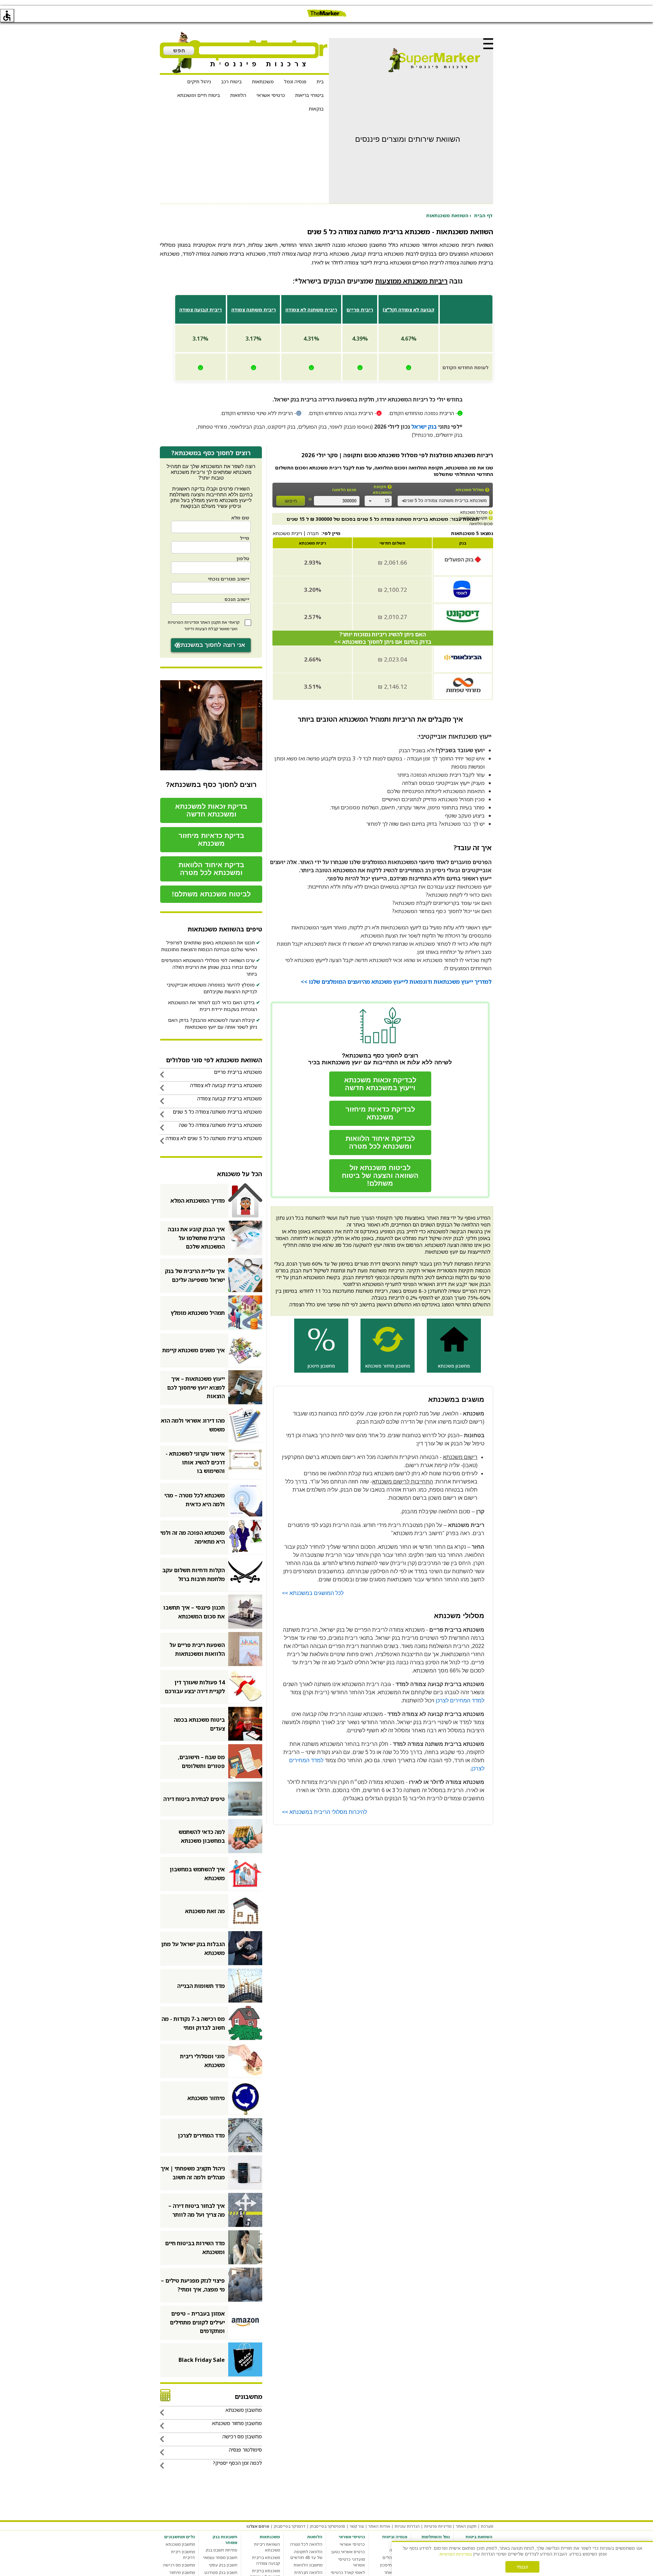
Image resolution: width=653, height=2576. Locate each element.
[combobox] (443, 501)
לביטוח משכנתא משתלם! (211, 894)
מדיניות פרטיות (438, 2526)
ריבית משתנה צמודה (254, 310)
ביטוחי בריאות (309, 95)
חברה (313, 533)
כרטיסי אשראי (271, 95)
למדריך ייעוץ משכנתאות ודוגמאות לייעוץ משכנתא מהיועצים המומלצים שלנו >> (396, 982)
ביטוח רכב (231, 81)
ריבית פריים (360, 310)
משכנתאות (263, 81)
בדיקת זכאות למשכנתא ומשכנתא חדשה (211, 810)
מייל (245, 538)
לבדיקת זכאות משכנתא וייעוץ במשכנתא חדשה (380, 1084)
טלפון (243, 558)
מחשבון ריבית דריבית (183, 2555)
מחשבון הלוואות (308, 2565)
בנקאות (316, 109)
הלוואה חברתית (308, 2572)
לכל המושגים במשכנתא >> (313, 1593)
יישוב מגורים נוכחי (229, 579)
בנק (463, 543)
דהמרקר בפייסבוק (290, 2526)
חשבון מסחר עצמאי (220, 2557)
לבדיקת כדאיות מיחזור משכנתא (380, 1113)
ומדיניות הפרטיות (183, 622)
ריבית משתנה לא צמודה (311, 310)
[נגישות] (7, 16)
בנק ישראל (424, 427)
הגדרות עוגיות (407, 2526)
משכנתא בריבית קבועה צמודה (266, 2560)
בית (320, 81)
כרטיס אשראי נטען (348, 2552)
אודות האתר (379, 2526)
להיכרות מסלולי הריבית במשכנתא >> (324, 1812)
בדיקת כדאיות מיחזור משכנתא (211, 839)
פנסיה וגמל (295, 81)
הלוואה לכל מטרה (306, 2544)
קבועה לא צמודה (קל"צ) (408, 310)
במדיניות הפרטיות (456, 2554)
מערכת (487, 2526)
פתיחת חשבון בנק (222, 2550)
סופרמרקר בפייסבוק (328, 2526)
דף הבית (483, 215)
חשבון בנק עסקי (223, 2565)
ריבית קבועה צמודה (200, 310)
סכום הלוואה (344, 490)
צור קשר (357, 2526)
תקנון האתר (210, 622)
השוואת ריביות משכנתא (267, 2547)
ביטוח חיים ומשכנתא (199, 95)
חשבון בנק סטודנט (221, 2572)
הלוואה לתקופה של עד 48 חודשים (306, 2555)
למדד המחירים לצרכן (460, 1701)
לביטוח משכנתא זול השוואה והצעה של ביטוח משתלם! (380, 1175)
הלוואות (238, 95)
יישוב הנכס (237, 599)
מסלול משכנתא (470, 490)
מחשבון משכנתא (180, 2544)
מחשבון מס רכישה (179, 2565)
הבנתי (522, 2567)
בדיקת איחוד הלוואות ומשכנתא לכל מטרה (211, 869)
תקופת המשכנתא (382, 490)
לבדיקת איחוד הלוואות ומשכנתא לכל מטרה (380, 1142)
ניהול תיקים (199, 81)
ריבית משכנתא (287, 533)
